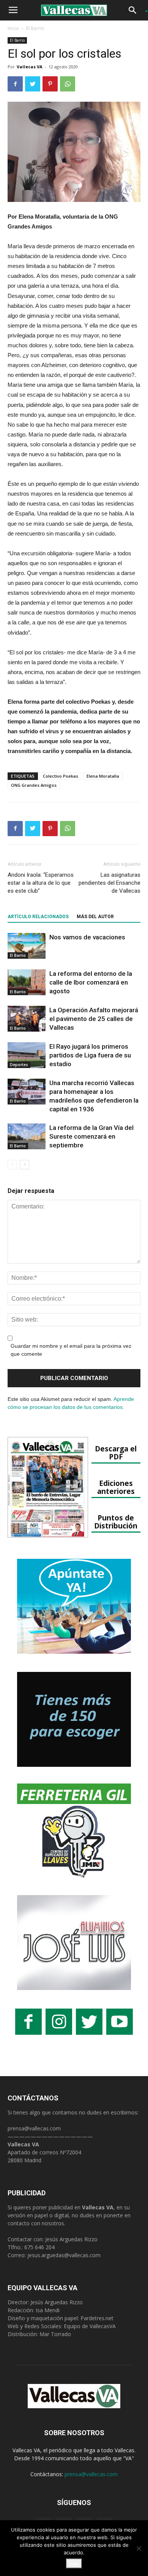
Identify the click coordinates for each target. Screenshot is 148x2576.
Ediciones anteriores (116, 1487)
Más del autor (95, 917)
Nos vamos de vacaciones (87, 937)
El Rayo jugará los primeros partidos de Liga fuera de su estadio (90, 1055)
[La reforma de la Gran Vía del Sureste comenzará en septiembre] (27, 1137)
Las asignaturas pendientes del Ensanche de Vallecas (109, 883)
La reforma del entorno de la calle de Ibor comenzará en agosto (91, 982)
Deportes (19, 1065)
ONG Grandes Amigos (34, 785)
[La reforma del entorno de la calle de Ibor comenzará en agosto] (27, 982)
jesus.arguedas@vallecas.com (64, 2255)
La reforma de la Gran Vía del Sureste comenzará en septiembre (91, 1136)
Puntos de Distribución (116, 1522)
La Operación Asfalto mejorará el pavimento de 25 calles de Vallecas (94, 1019)
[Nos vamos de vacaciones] (27, 946)
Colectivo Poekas (61, 776)
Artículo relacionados (38, 917)
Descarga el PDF (116, 1453)
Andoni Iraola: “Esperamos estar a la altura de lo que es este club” (41, 883)
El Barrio (35, 28)
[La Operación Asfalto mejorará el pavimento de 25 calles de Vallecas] (27, 1019)
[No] (139, 2548)
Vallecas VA (30, 67)
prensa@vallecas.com (34, 2128)
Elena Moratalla (103, 776)
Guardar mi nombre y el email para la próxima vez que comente (71, 1350)
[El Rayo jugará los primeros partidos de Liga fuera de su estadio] (27, 1055)
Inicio (13, 28)
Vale (74, 2563)
